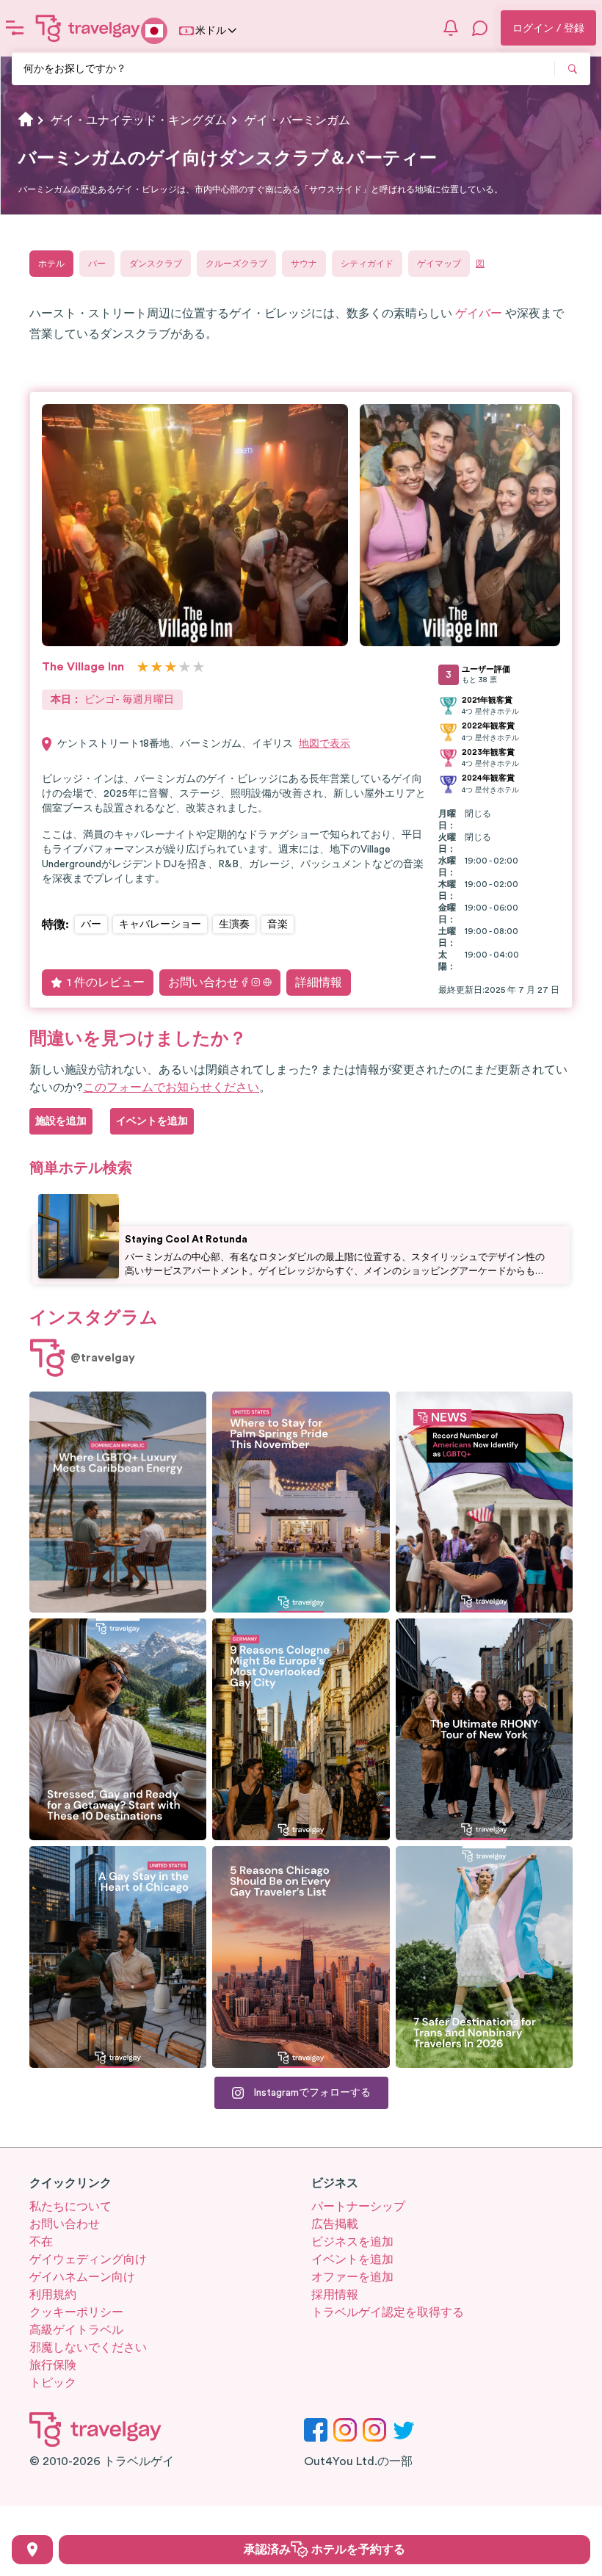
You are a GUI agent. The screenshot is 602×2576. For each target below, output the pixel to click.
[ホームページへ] (88, 28)
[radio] (143, 668)
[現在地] (32, 2550)
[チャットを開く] (480, 28)
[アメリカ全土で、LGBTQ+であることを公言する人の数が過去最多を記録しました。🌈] (484, 1502)
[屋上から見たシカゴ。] (118, 1957)
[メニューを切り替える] (15, 28)
